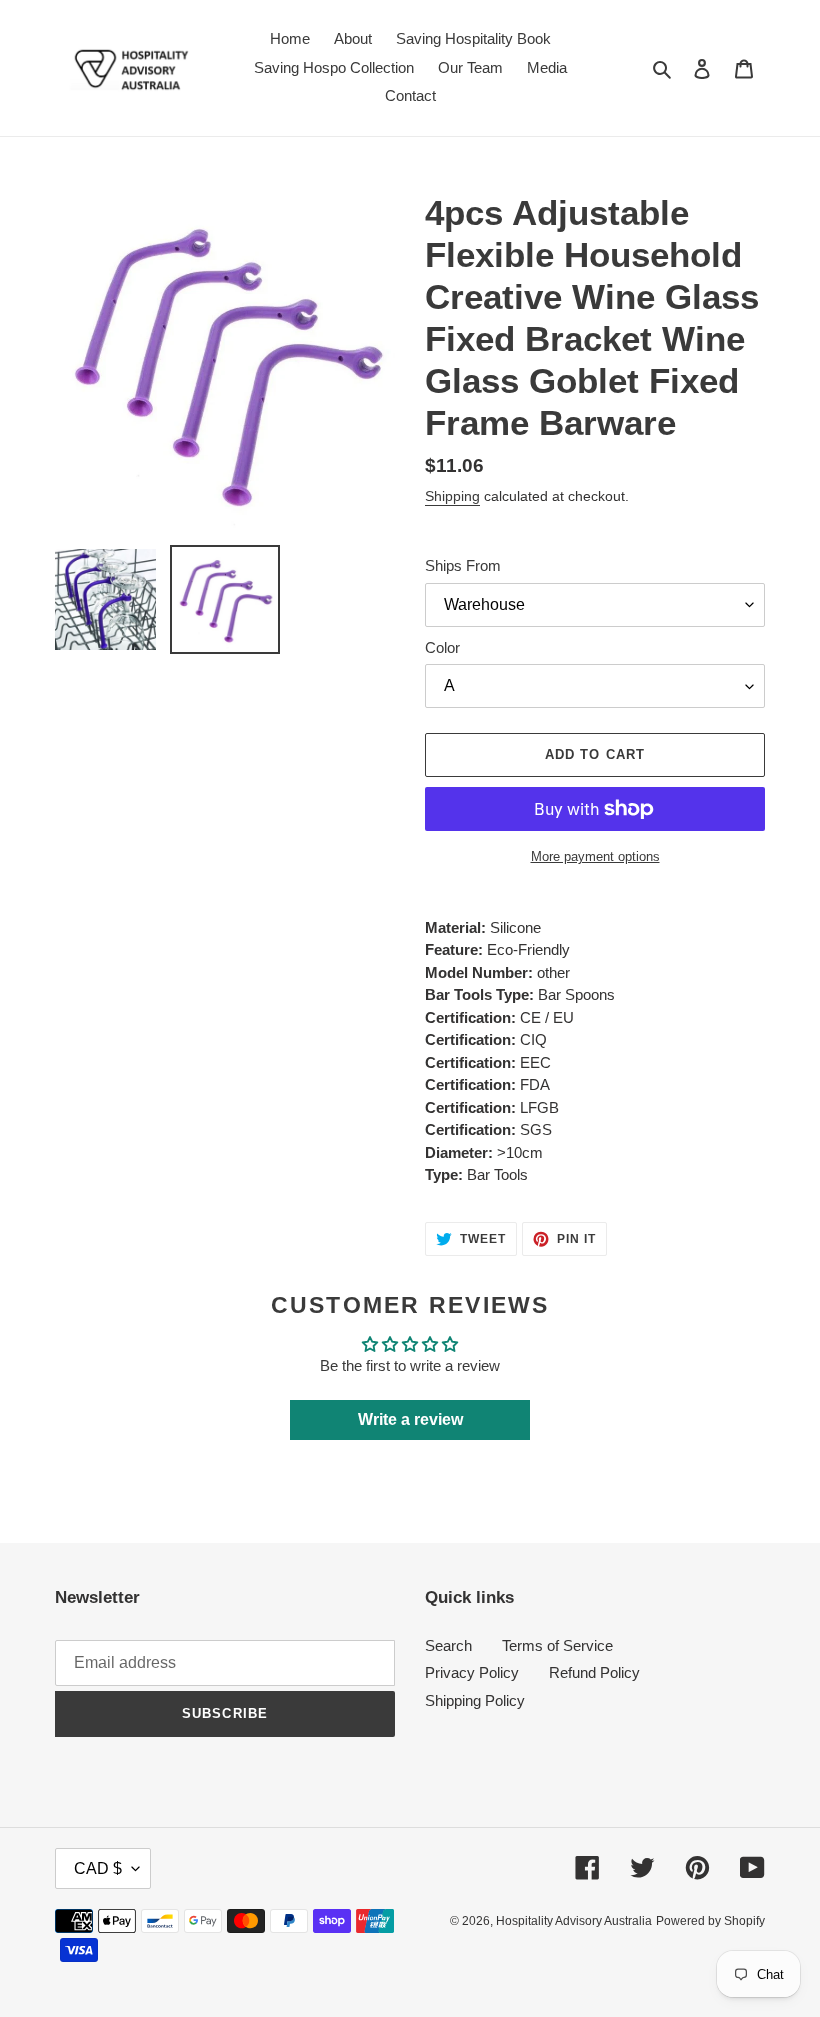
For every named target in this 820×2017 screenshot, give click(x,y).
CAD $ (98, 1868)
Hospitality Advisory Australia (574, 1921)
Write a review (410, 1419)
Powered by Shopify (710, 1921)
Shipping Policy (475, 1700)
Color (442, 647)
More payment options (595, 856)
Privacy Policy (472, 1672)
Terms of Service (557, 1645)
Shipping (452, 496)
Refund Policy (594, 1672)
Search (448, 1645)
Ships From (463, 565)
